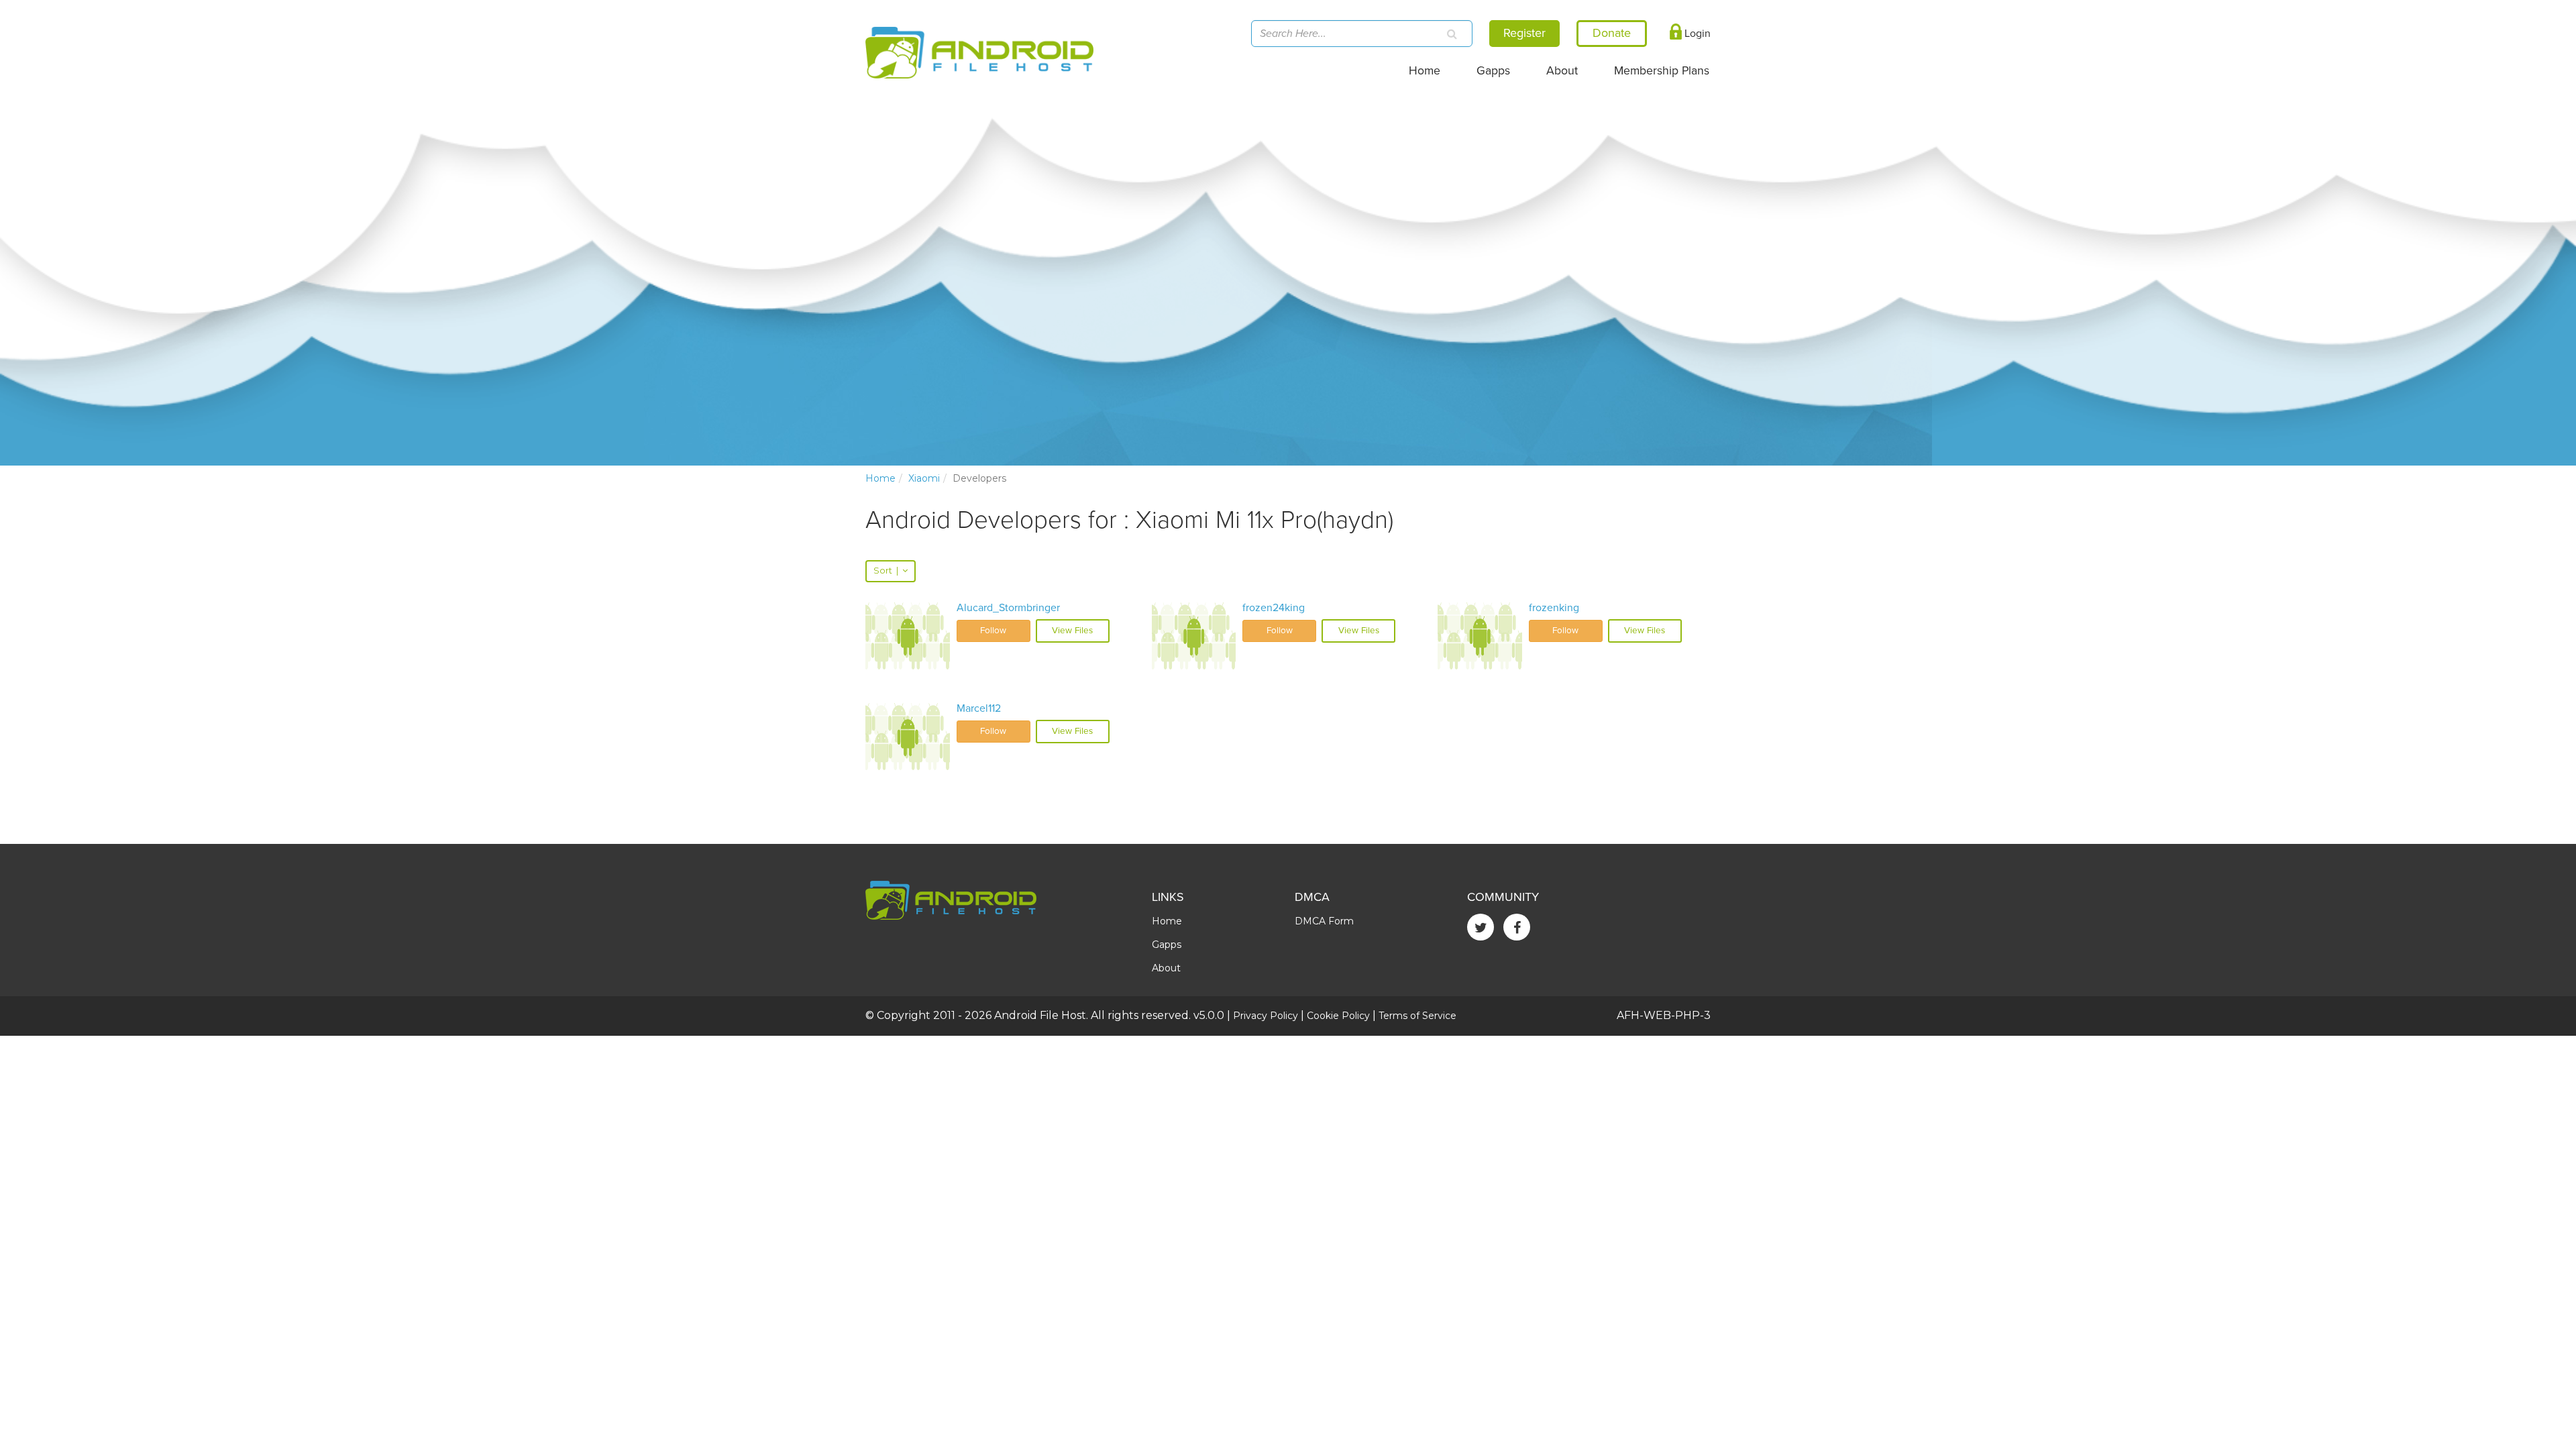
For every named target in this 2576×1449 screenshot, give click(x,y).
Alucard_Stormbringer (1008, 608)
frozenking (1554, 608)
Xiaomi (924, 478)
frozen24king (1274, 608)
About (1562, 71)
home (880, 478)
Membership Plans (1662, 71)
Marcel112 (979, 708)
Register (1524, 33)
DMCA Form (1324, 921)
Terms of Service (1417, 1016)
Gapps (1493, 71)
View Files (1072, 631)
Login (1696, 34)
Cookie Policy (1338, 1016)
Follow (993, 631)
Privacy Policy (1266, 1016)
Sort (886, 571)
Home (1425, 71)
